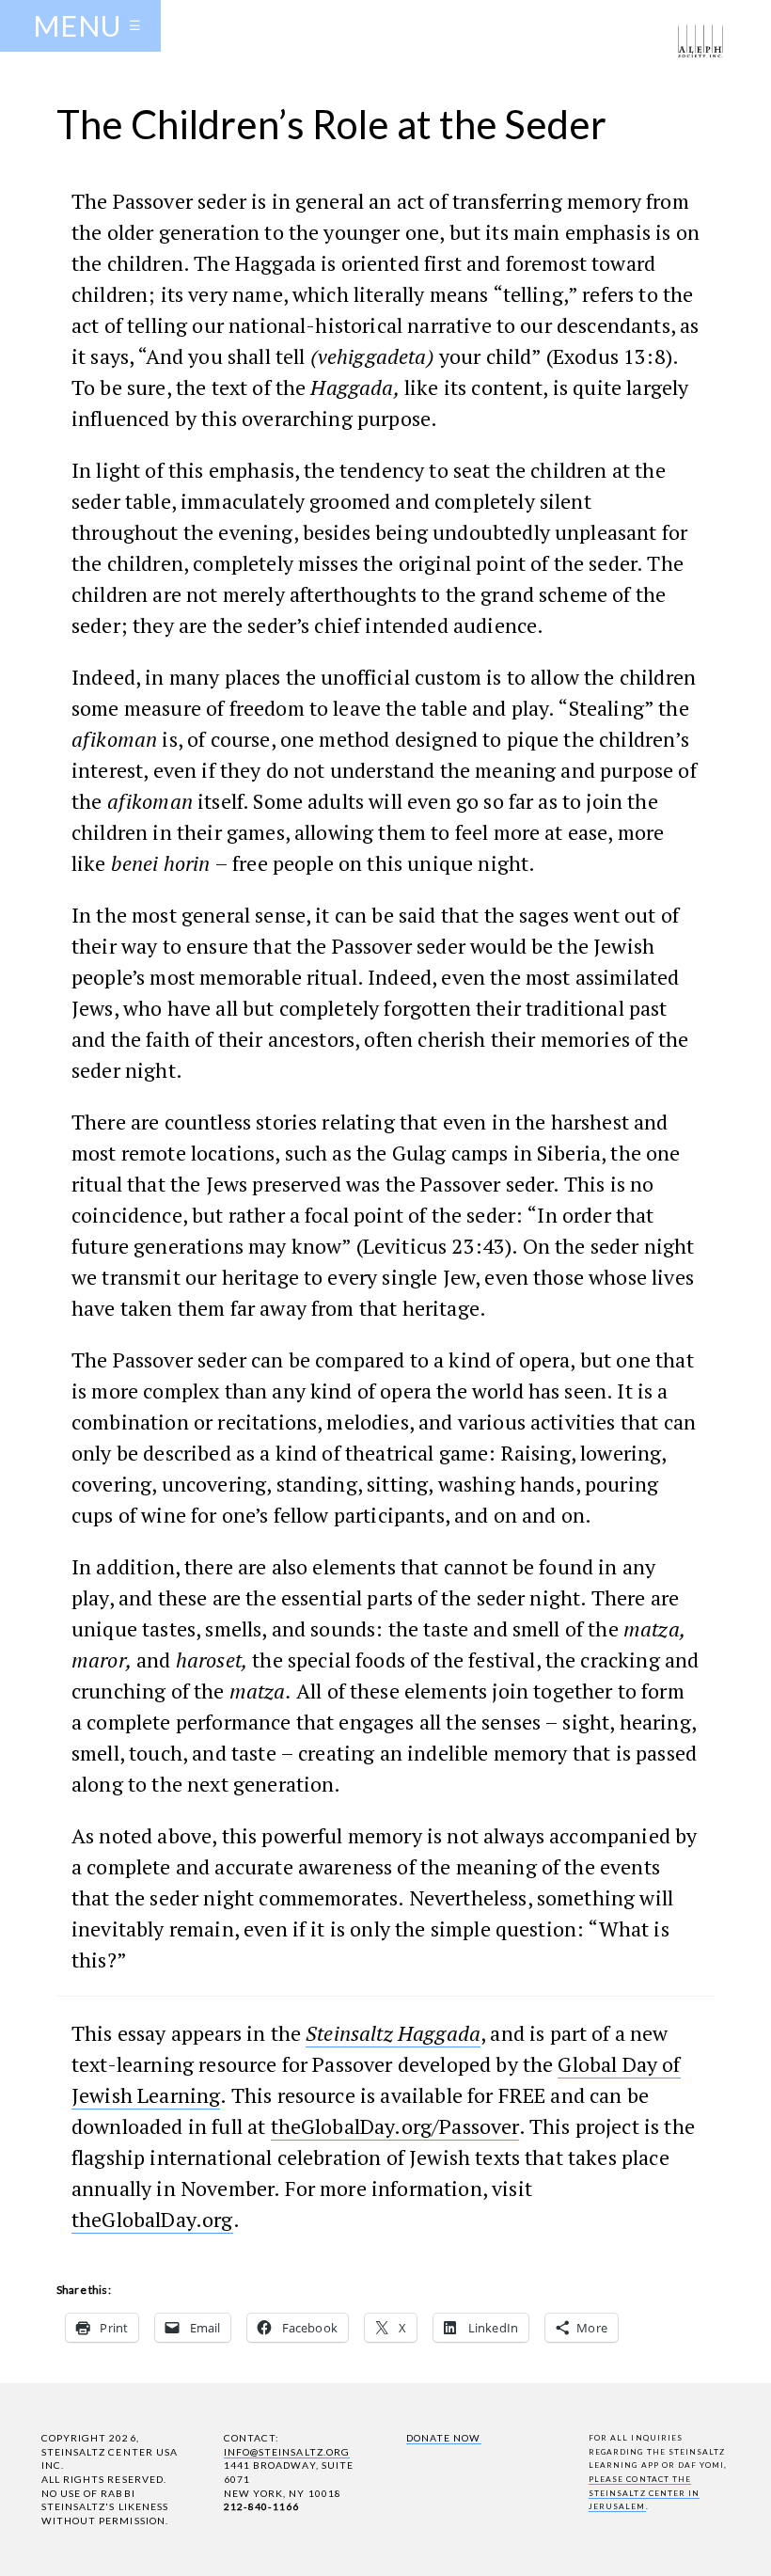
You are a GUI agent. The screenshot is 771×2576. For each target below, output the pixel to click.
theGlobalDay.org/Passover (395, 2126)
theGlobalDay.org (152, 2219)
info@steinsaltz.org (287, 2452)
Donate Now (443, 2438)
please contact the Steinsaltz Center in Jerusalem (644, 2493)
